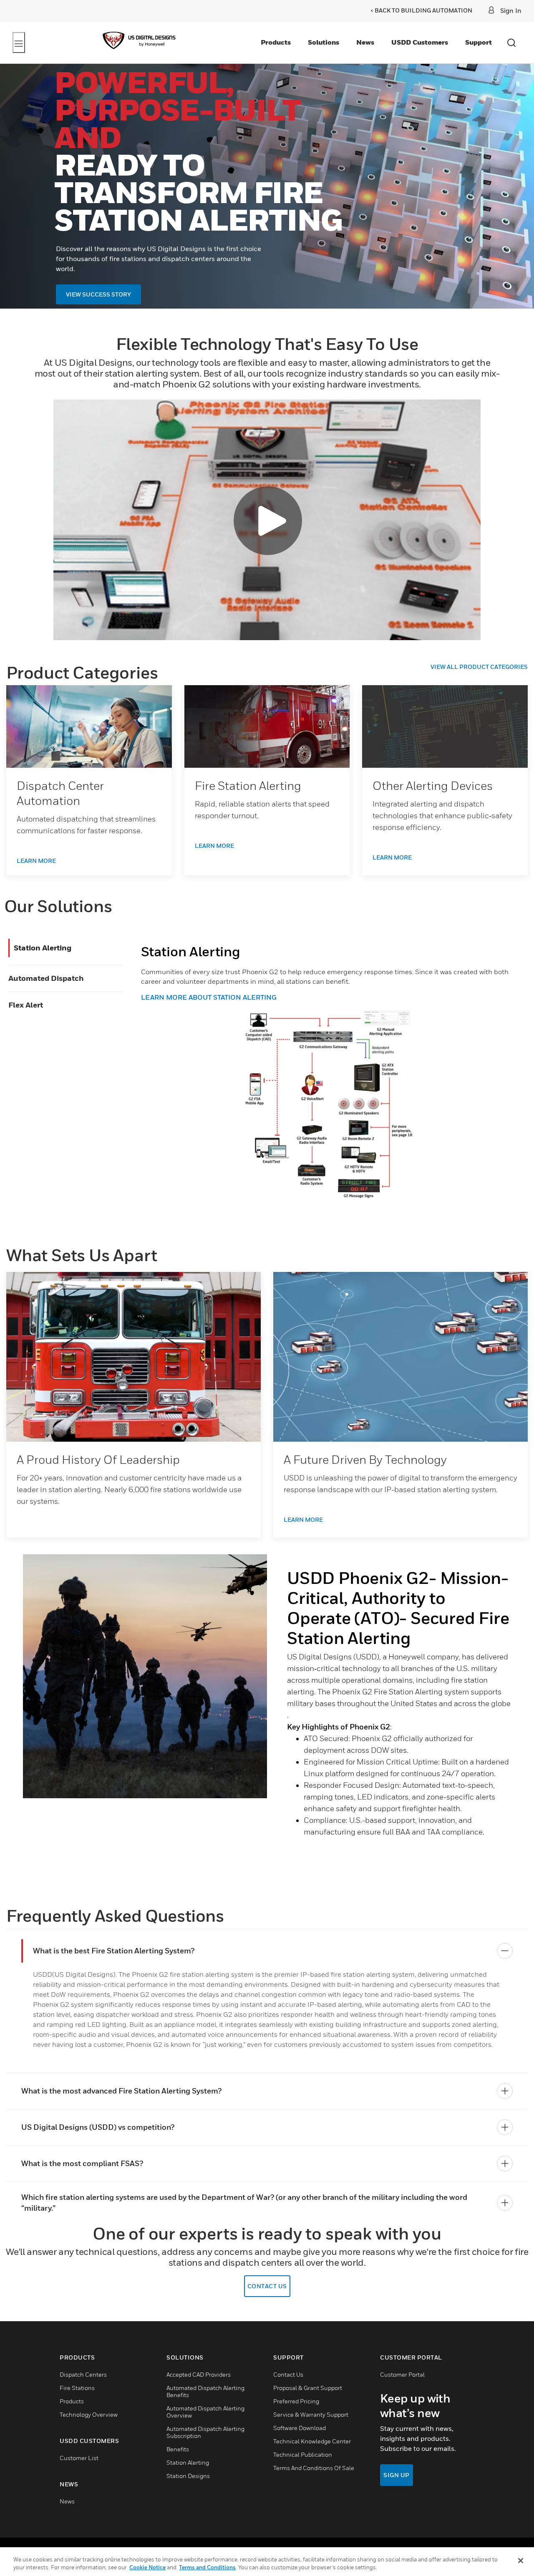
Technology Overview (89, 2414)
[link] (89, 726)
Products (276, 42)
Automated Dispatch (46, 978)
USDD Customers (420, 42)
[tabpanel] (267, 1717)
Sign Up (397, 2475)
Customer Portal (402, 2374)
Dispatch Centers (83, 2374)
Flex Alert (26, 1005)
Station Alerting (43, 948)
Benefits (178, 2449)
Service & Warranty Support (311, 2414)
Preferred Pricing (296, 2401)
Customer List (79, 2458)
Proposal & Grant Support (308, 2388)
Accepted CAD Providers (199, 2374)
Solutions (324, 42)
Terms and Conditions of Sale (314, 2468)
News (365, 42)
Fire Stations (77, 2388)
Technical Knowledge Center (312, 2441)
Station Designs (188, 2476)
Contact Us (267, 2286)
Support (479, 42)
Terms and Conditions (207, 2567)
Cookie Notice (147, 2567)
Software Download (300, 2428)
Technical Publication (303, 2454)
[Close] (521, 2561)
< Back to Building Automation (421, 10)
